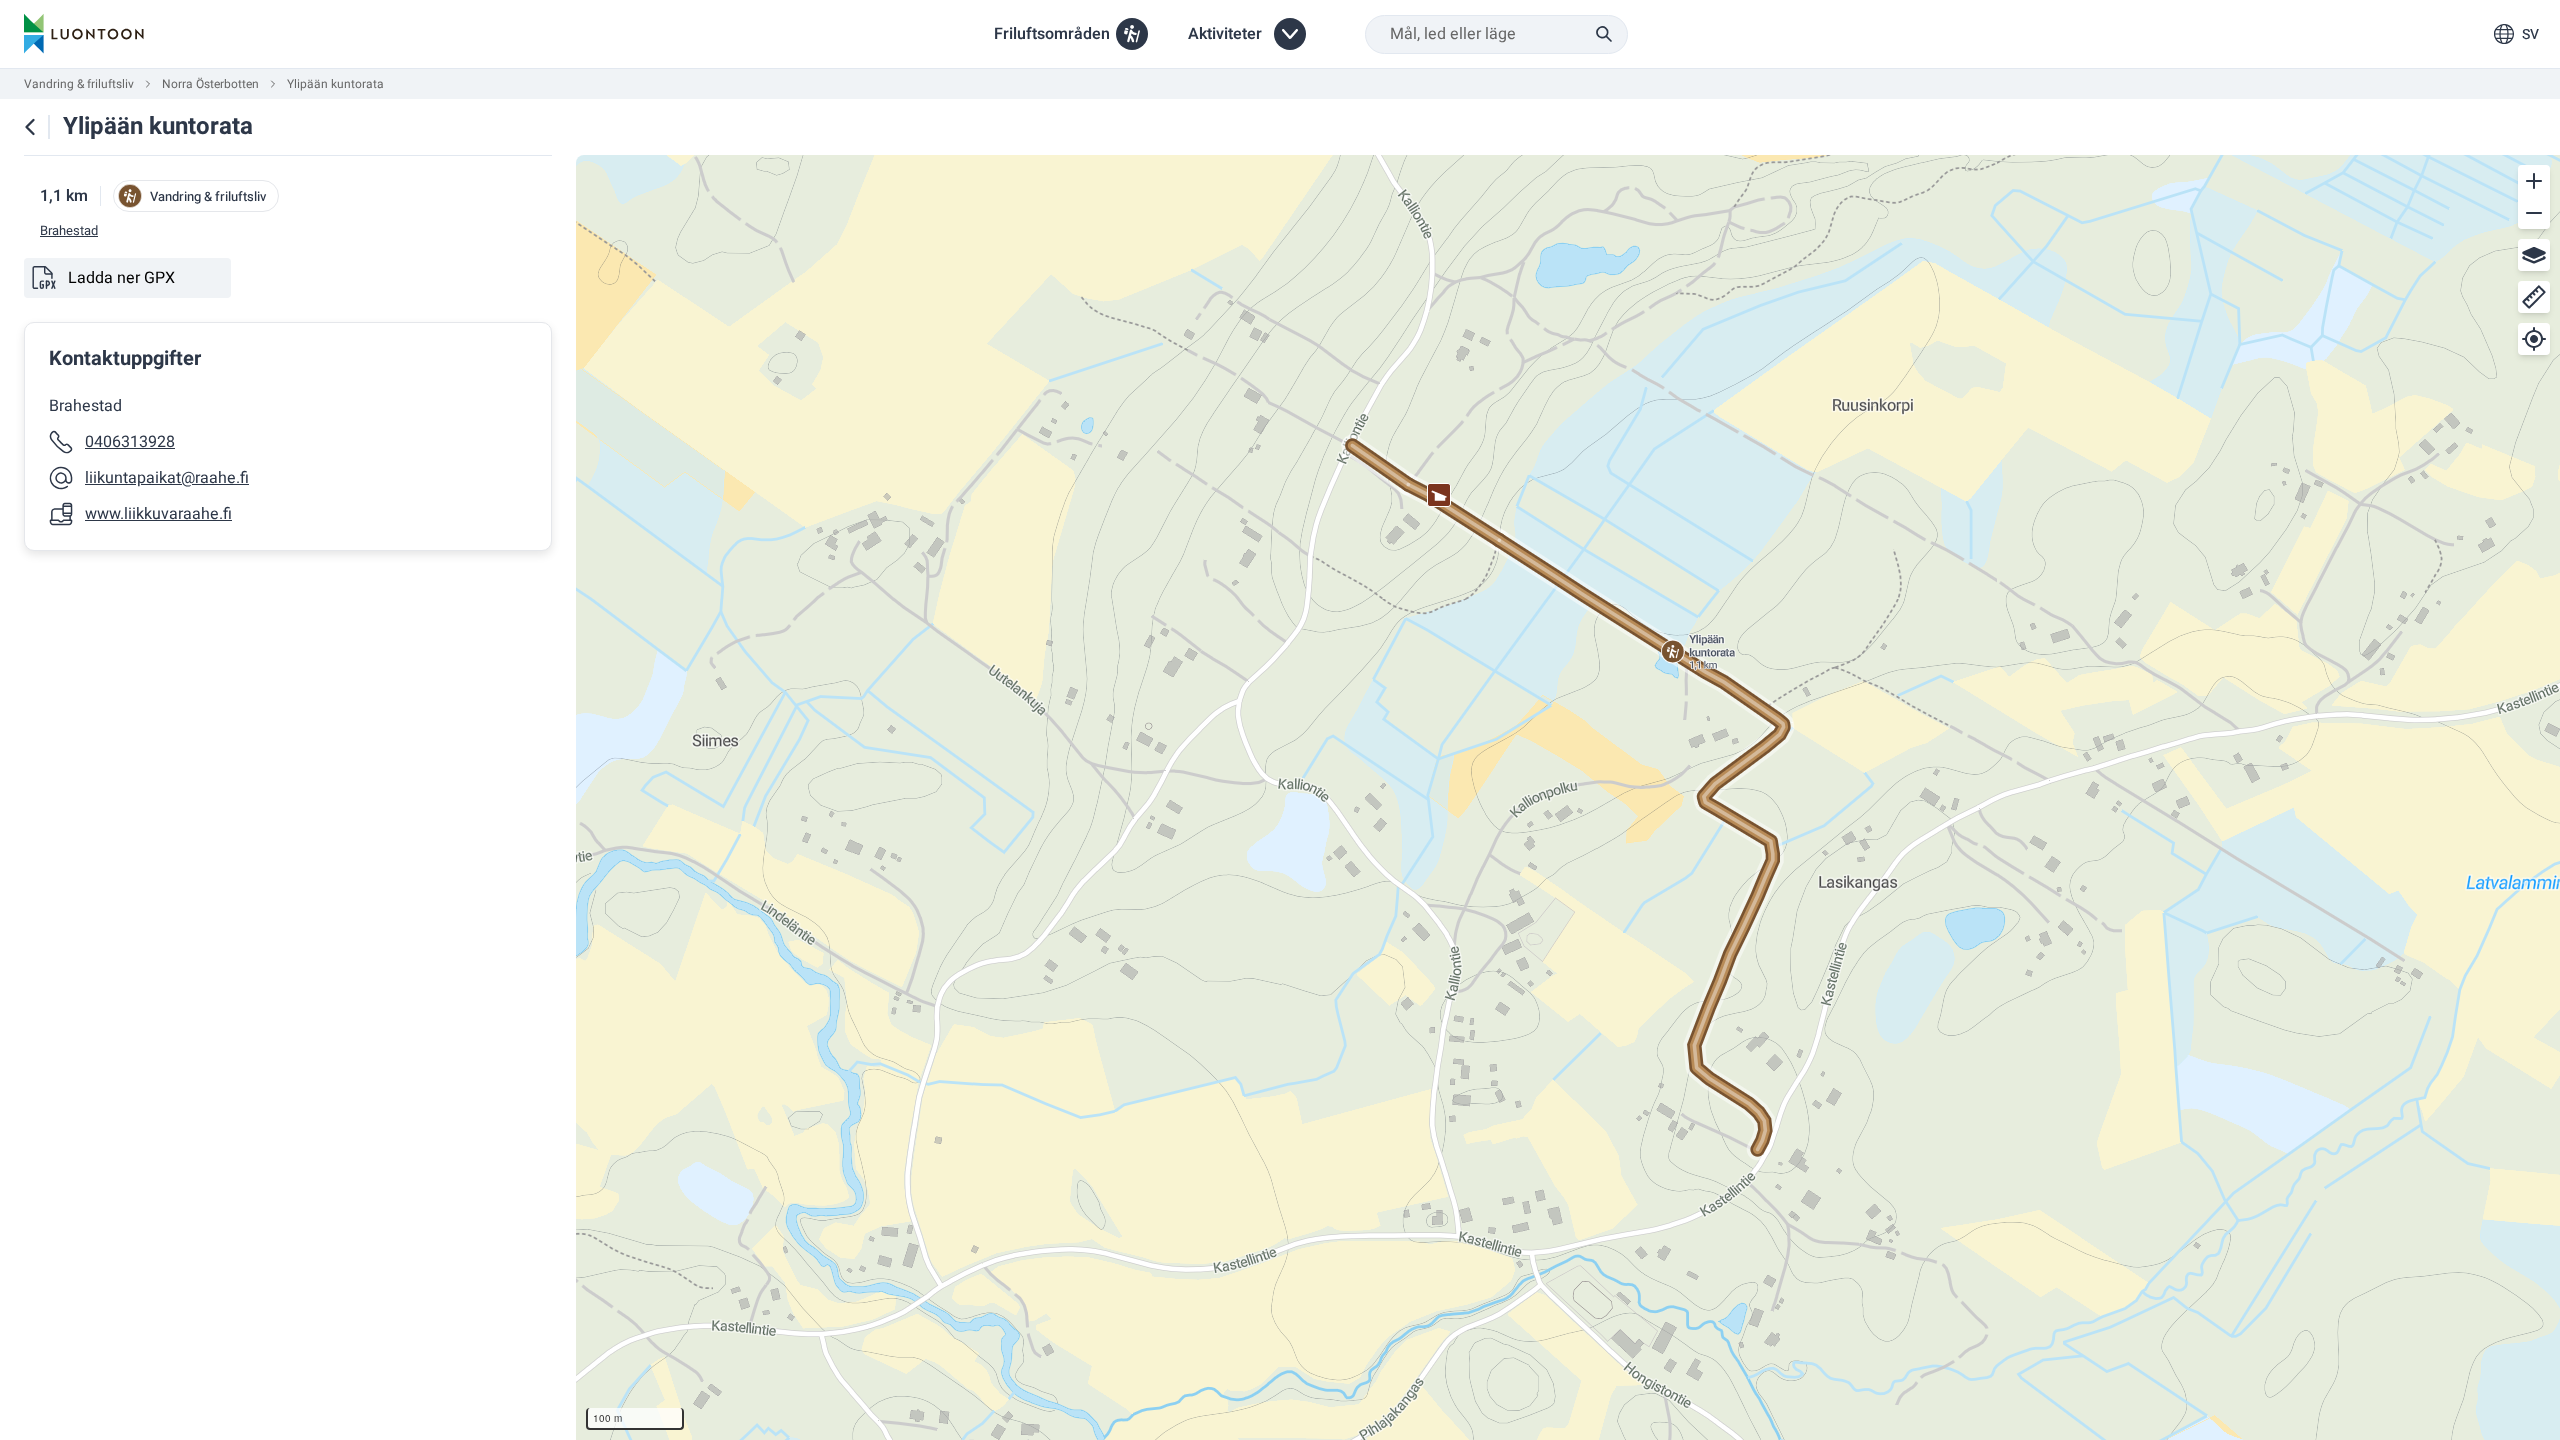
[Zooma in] (2534, 181)
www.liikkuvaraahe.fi (158, 514)
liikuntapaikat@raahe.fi (167, 478)
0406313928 (130, 442)
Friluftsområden (1052, 34)
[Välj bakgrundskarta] (2534, 255)
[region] (1568, 797)
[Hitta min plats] (2534, 339)
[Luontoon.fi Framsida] (84, 34)
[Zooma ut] (2534, 213)
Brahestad (69, 231)
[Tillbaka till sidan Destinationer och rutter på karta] (30, 127)
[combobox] (1496, 34)
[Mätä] (2534, 297)
